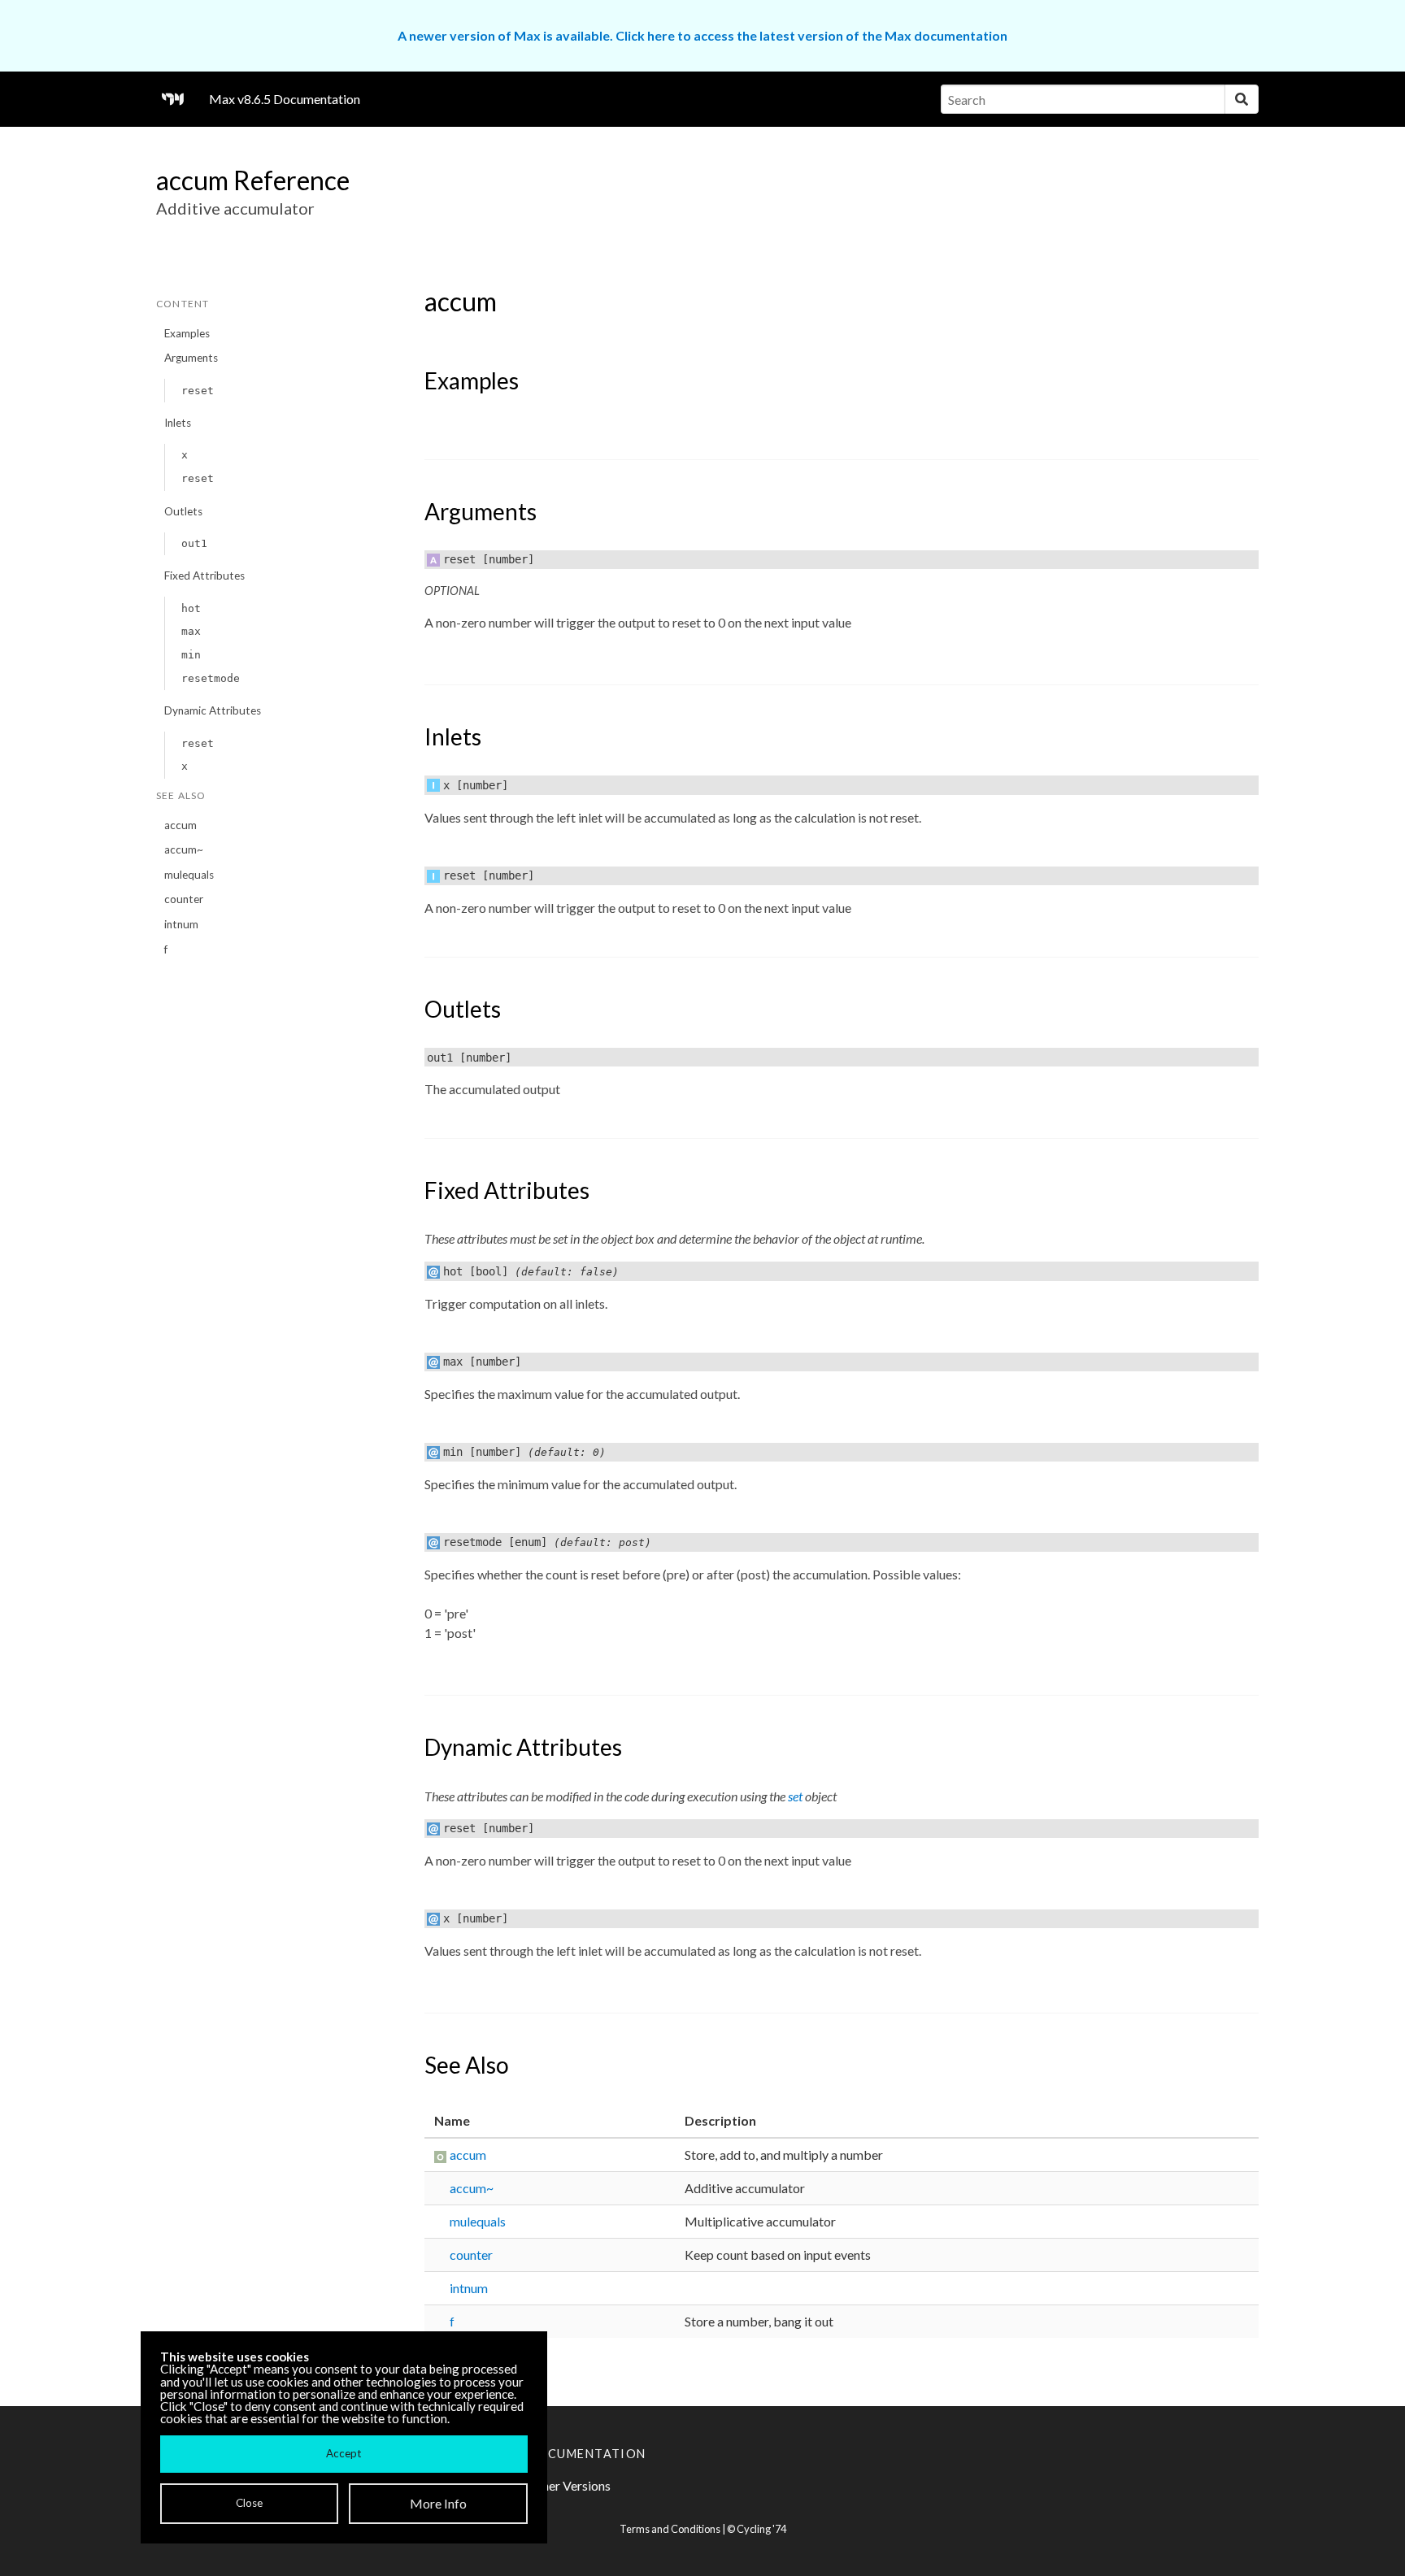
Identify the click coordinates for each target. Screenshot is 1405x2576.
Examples (187, 333)
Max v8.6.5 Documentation (285, 99)
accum (181, 825)
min (191, 655)
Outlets (183, 511)
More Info (438, 2503)
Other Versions (569, 2485)
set (795, 1796)
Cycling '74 (761, 2529)
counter (184, 899)
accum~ (184, 849)
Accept (344, 2453)
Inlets (178, 423)
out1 (194, 543)
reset (198, 391)
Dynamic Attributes (213, 710)
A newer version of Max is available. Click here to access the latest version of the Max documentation (702, 35)
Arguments (191, 358)
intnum (181, 924)
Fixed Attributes (204, 576)
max (191, 631)
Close (249, 2503)
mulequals (189, 875)
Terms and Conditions (670, 2529)
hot (191, 608)
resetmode (211, 678)
